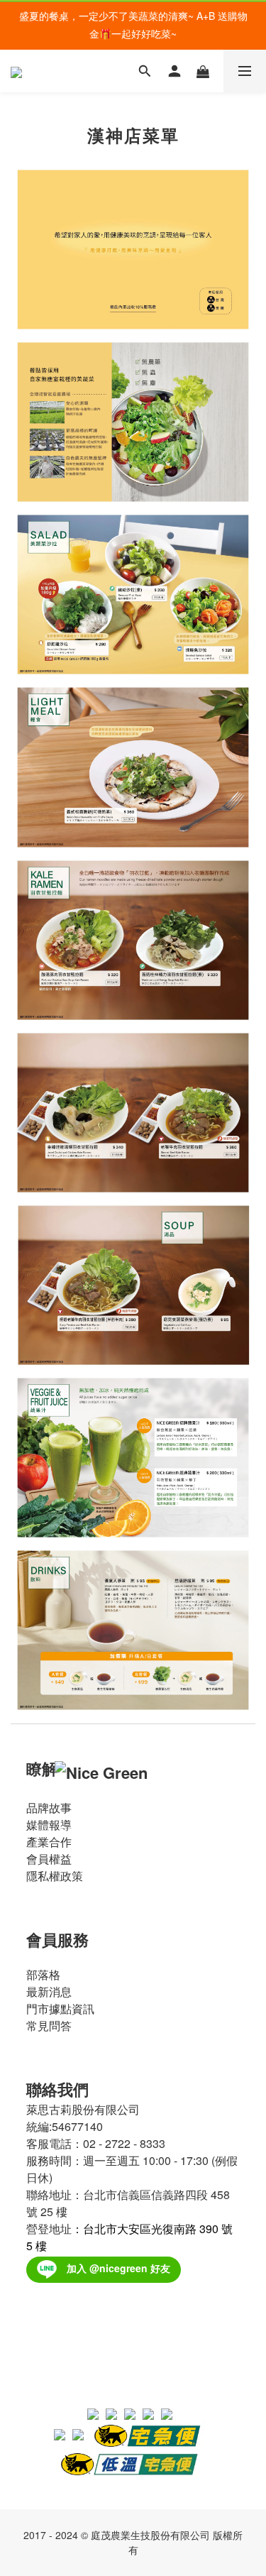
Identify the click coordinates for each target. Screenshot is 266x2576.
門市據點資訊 (60, 2008)
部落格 (43, 1974)
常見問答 (49, 2026)
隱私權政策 (55, 1876)
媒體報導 (49, 1825)
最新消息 (49, 1991)
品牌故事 (49, 1808)
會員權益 (49, 1859)
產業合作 (49, 1842)
